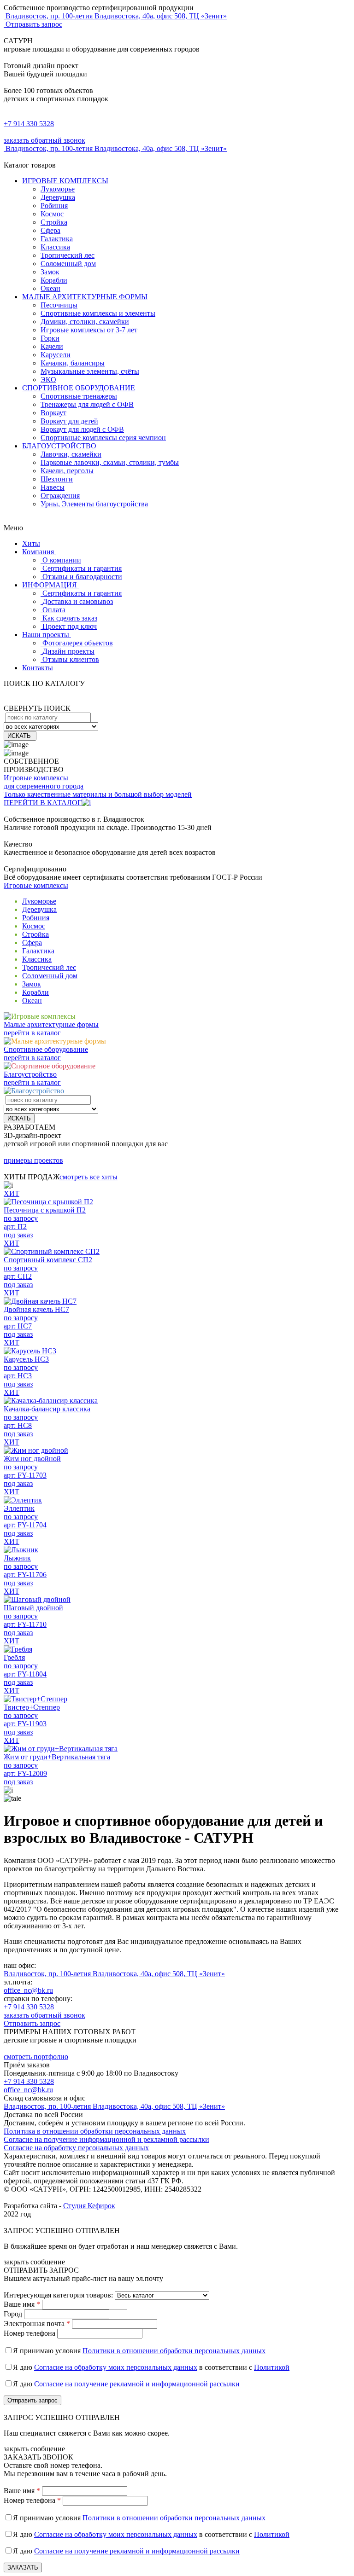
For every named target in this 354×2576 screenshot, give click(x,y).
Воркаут (53, 413)
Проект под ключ (70, 626)
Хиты (31, 543)
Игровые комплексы (36, 885)
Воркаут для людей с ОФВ (82, 429)
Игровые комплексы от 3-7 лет (89, 330)
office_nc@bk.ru (28, 1990)
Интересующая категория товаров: (58, 2295)
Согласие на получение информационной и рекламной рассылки (106, 2139)
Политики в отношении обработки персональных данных (174, 2351)
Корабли (54, 280)
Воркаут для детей (69, 421)
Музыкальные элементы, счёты (90, 371)
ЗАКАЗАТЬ (23, 2567)
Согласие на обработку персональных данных (76, 2148)
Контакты (38, 668)
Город (13, 2314)
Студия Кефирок (89, 2206)
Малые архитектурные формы (51, 1024)
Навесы (53, 487)
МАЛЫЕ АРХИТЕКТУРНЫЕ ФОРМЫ (85, 297)
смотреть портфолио (36, 2057)
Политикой (272, 2367)
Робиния (54, 206)
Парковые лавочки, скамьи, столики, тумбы (110, 462)
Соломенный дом (68, 264)
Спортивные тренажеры (79, 396)
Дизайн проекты (68, 651)
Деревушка (58, 197)
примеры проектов (33, 1160)
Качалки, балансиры (73, 363)
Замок (50, 272)
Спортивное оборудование (46, 1049)
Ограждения (60, 496)
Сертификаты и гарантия (82, 568)
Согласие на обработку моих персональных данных (116, 2367)
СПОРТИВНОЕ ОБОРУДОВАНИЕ (79, 388)
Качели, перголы (67, 471)
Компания (39, 552)
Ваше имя (22, 2304)
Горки (50, 338)
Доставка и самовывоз (78, 601)
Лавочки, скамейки (71, 454)
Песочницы (59, 305)
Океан (50, 288)
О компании (62, 560)
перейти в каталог (32, 1033)
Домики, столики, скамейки (85, 322)
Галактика (57, 239)
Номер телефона (29, 2333)
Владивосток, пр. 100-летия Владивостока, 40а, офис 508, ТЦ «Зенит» (114, 1974)
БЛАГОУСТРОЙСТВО (59, 446)
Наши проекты (47, 635)
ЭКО (48, 380)
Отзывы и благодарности (82, 577)
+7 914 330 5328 (29, 124)
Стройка (54, 222)
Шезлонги (57, 479)
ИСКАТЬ (20, 736)
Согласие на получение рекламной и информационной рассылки (137, 2384)
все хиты (88, 1177)
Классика (55, 247)
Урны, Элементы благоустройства (94, 504)
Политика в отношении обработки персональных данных (95, 2131)
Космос (52, 214)
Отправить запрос (33, 24)
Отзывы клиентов (71, 659)
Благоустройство (30, 1074)
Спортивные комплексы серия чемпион (103, 438)
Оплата (54, 610)
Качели (52, 346)
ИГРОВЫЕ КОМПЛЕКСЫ (65, 181)
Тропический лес (68, 255)
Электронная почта (37, 2324)
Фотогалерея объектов (78, 643)
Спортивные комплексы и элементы (98, 313)
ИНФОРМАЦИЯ (50, 585)
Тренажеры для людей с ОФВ (87, 404)
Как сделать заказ (70, 618)
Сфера (50, 230)
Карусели (56, 355)
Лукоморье (58, 189)
